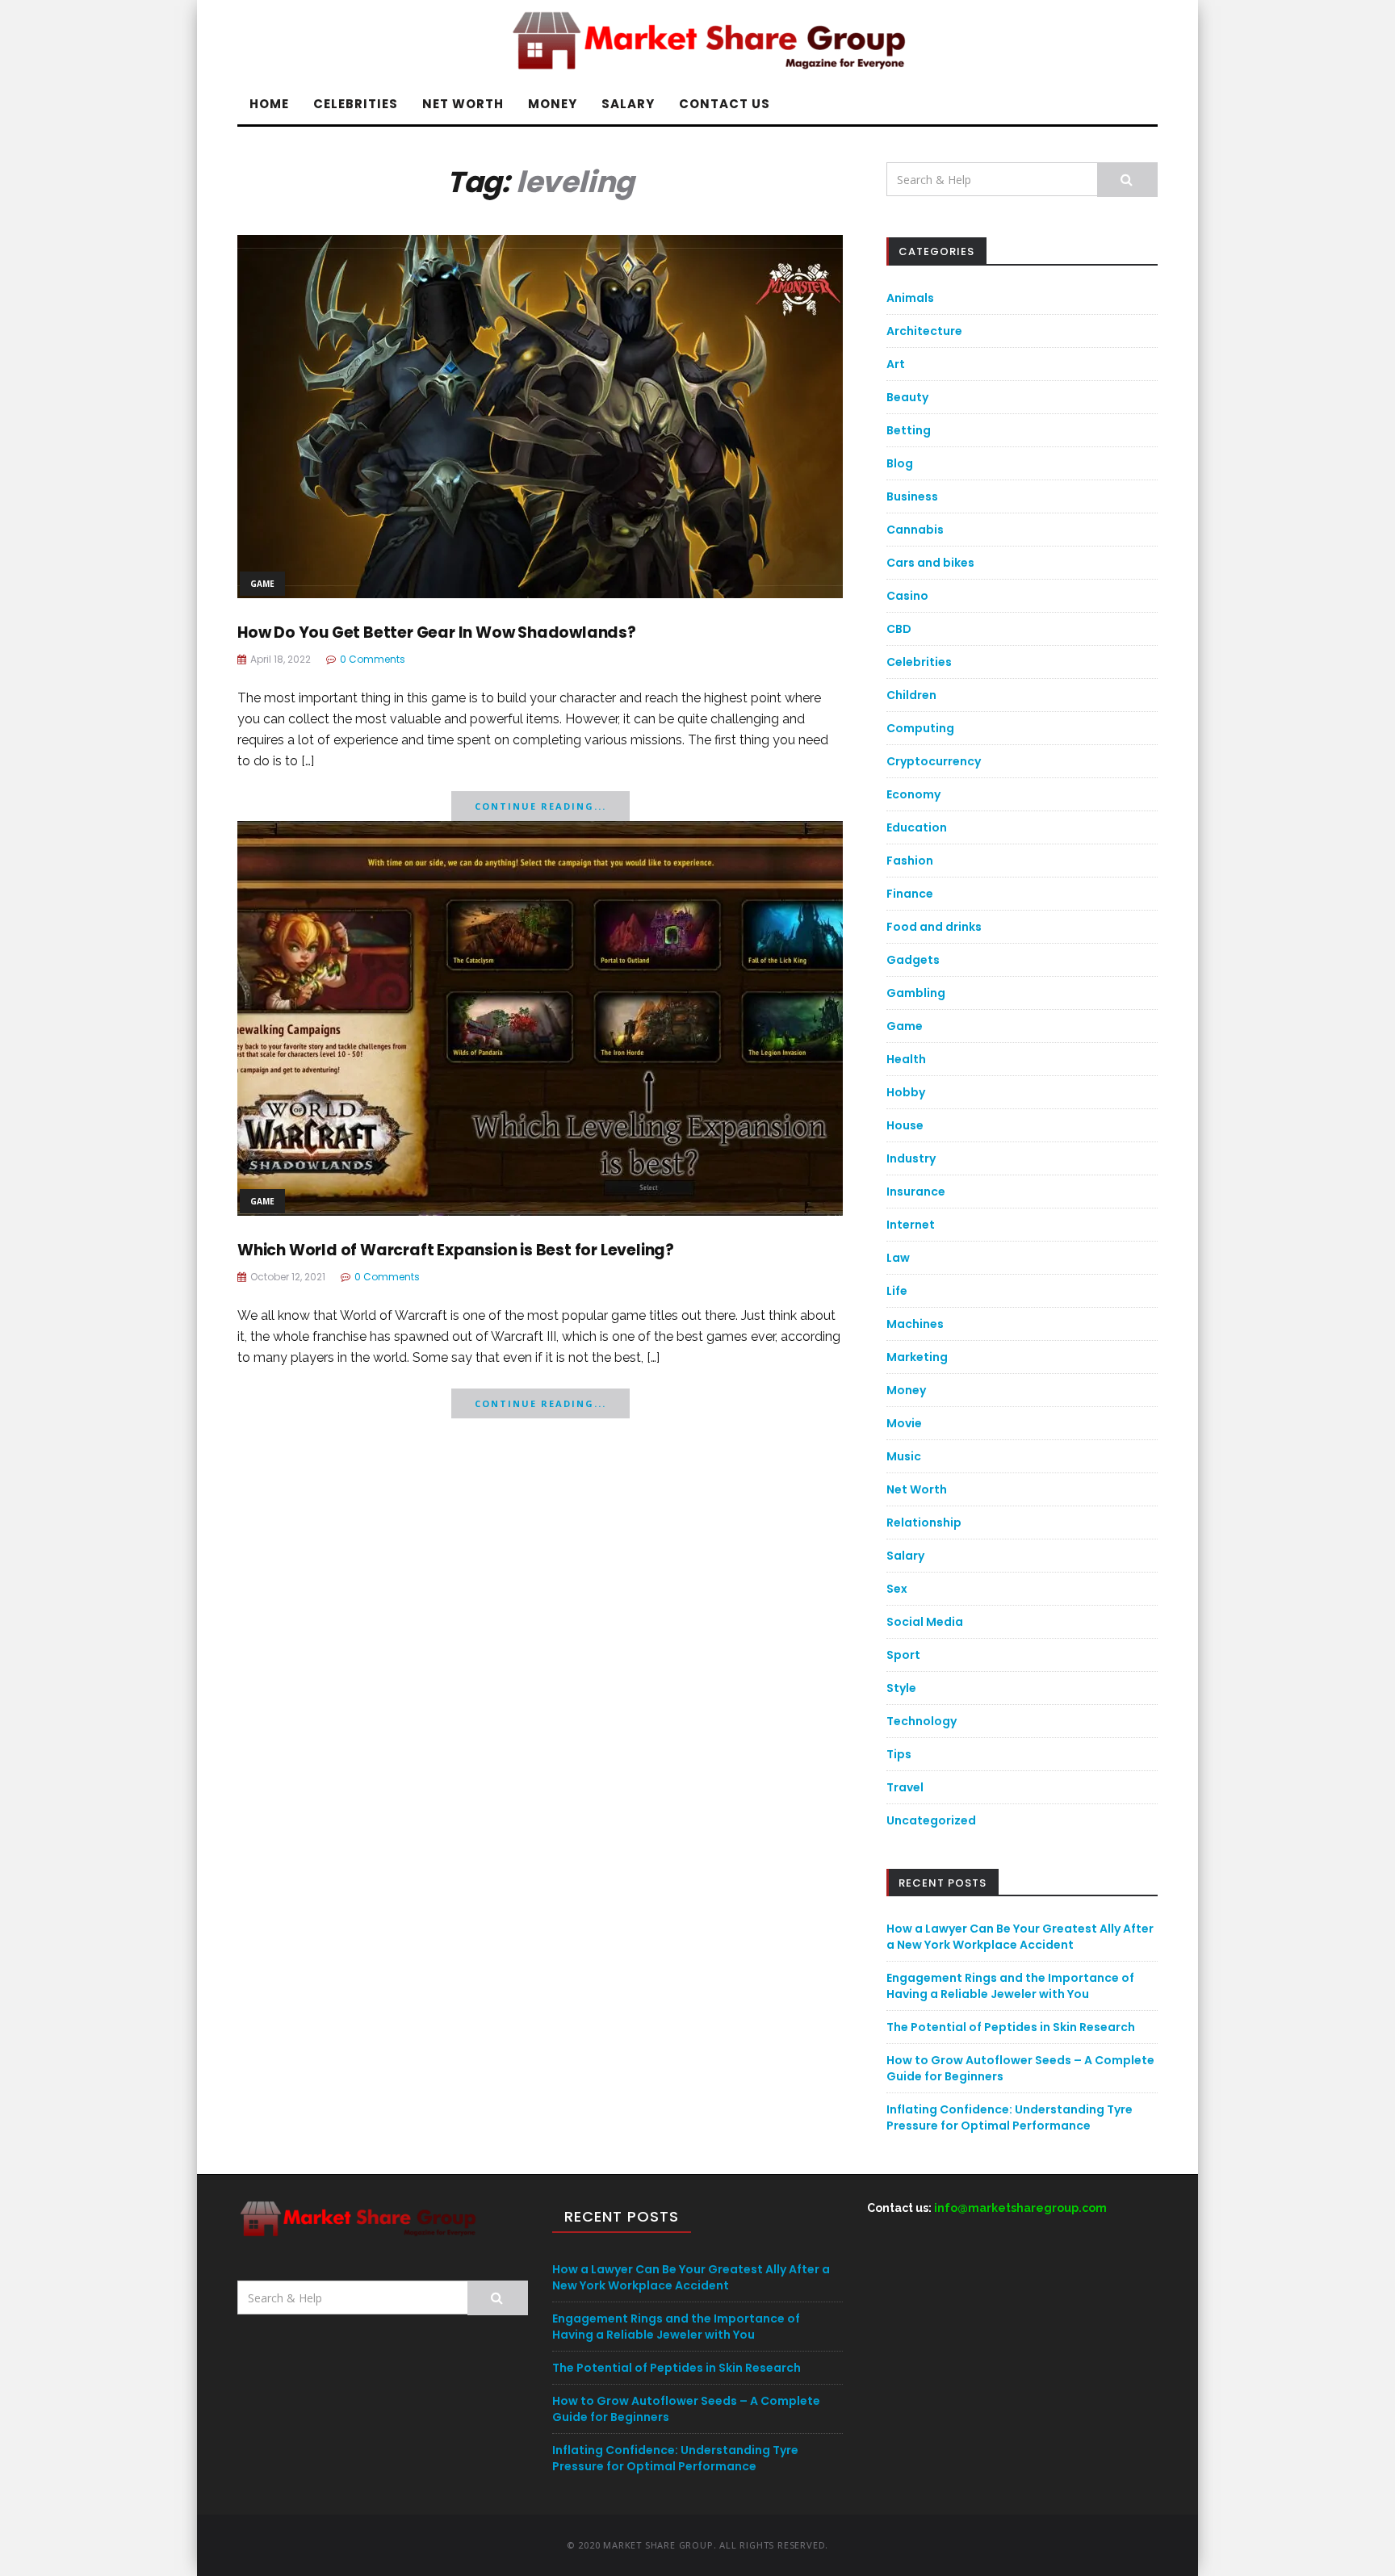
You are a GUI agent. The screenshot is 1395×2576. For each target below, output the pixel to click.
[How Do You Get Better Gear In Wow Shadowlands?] (540, 415)
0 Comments (373, 659)
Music (904, 1456)
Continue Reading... (540, 806)
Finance (910, 894)
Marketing (917, 1357)
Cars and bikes (930, 563)
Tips (899, 1754)
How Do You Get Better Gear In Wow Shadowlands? (437, 632)
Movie (904, 1423)
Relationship (924, 1523)
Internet (911, 1225)
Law (898, 1258)
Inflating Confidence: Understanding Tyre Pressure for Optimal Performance (1010, 2117)
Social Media (925, 1622)
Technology (922, 1721)
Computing (920, 728)
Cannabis (915, 530)
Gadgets (913, 960)
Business (912, 496)
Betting (909, 430)
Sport (903, 1655)
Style (901, 1688)
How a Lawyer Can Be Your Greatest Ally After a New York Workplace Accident (1020, 1937)
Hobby (906, 1092)
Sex (897, 1589)
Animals (910, 298)
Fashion (910, 861)
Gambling (916, 993)
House (905, 1125)
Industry (911, 1158)
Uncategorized (931, 1820)
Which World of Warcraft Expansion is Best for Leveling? (456, 1250)
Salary (628, 104)
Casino (907, 596)
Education (917, 827)
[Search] (1127, 180)
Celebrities (356, 104)
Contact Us (725, 104)
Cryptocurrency (934, 761)
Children (911, 695)
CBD (899, 629)
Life (897, 1291)
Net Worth (463, 104)
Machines (915, 1324)
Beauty (907, 397)
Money (553, 104)
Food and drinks (934, 927)
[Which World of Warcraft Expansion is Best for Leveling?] (540, 1017)
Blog (900, 463)
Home (269, 104)
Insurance (916, 1192)
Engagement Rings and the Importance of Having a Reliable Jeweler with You (1010, 1986)
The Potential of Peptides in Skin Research (1011, 2027)
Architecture (924, 331)
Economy (913, 794)
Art (896, 364)
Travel (905, 1787)
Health (906, 1059)
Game (262, 584)
